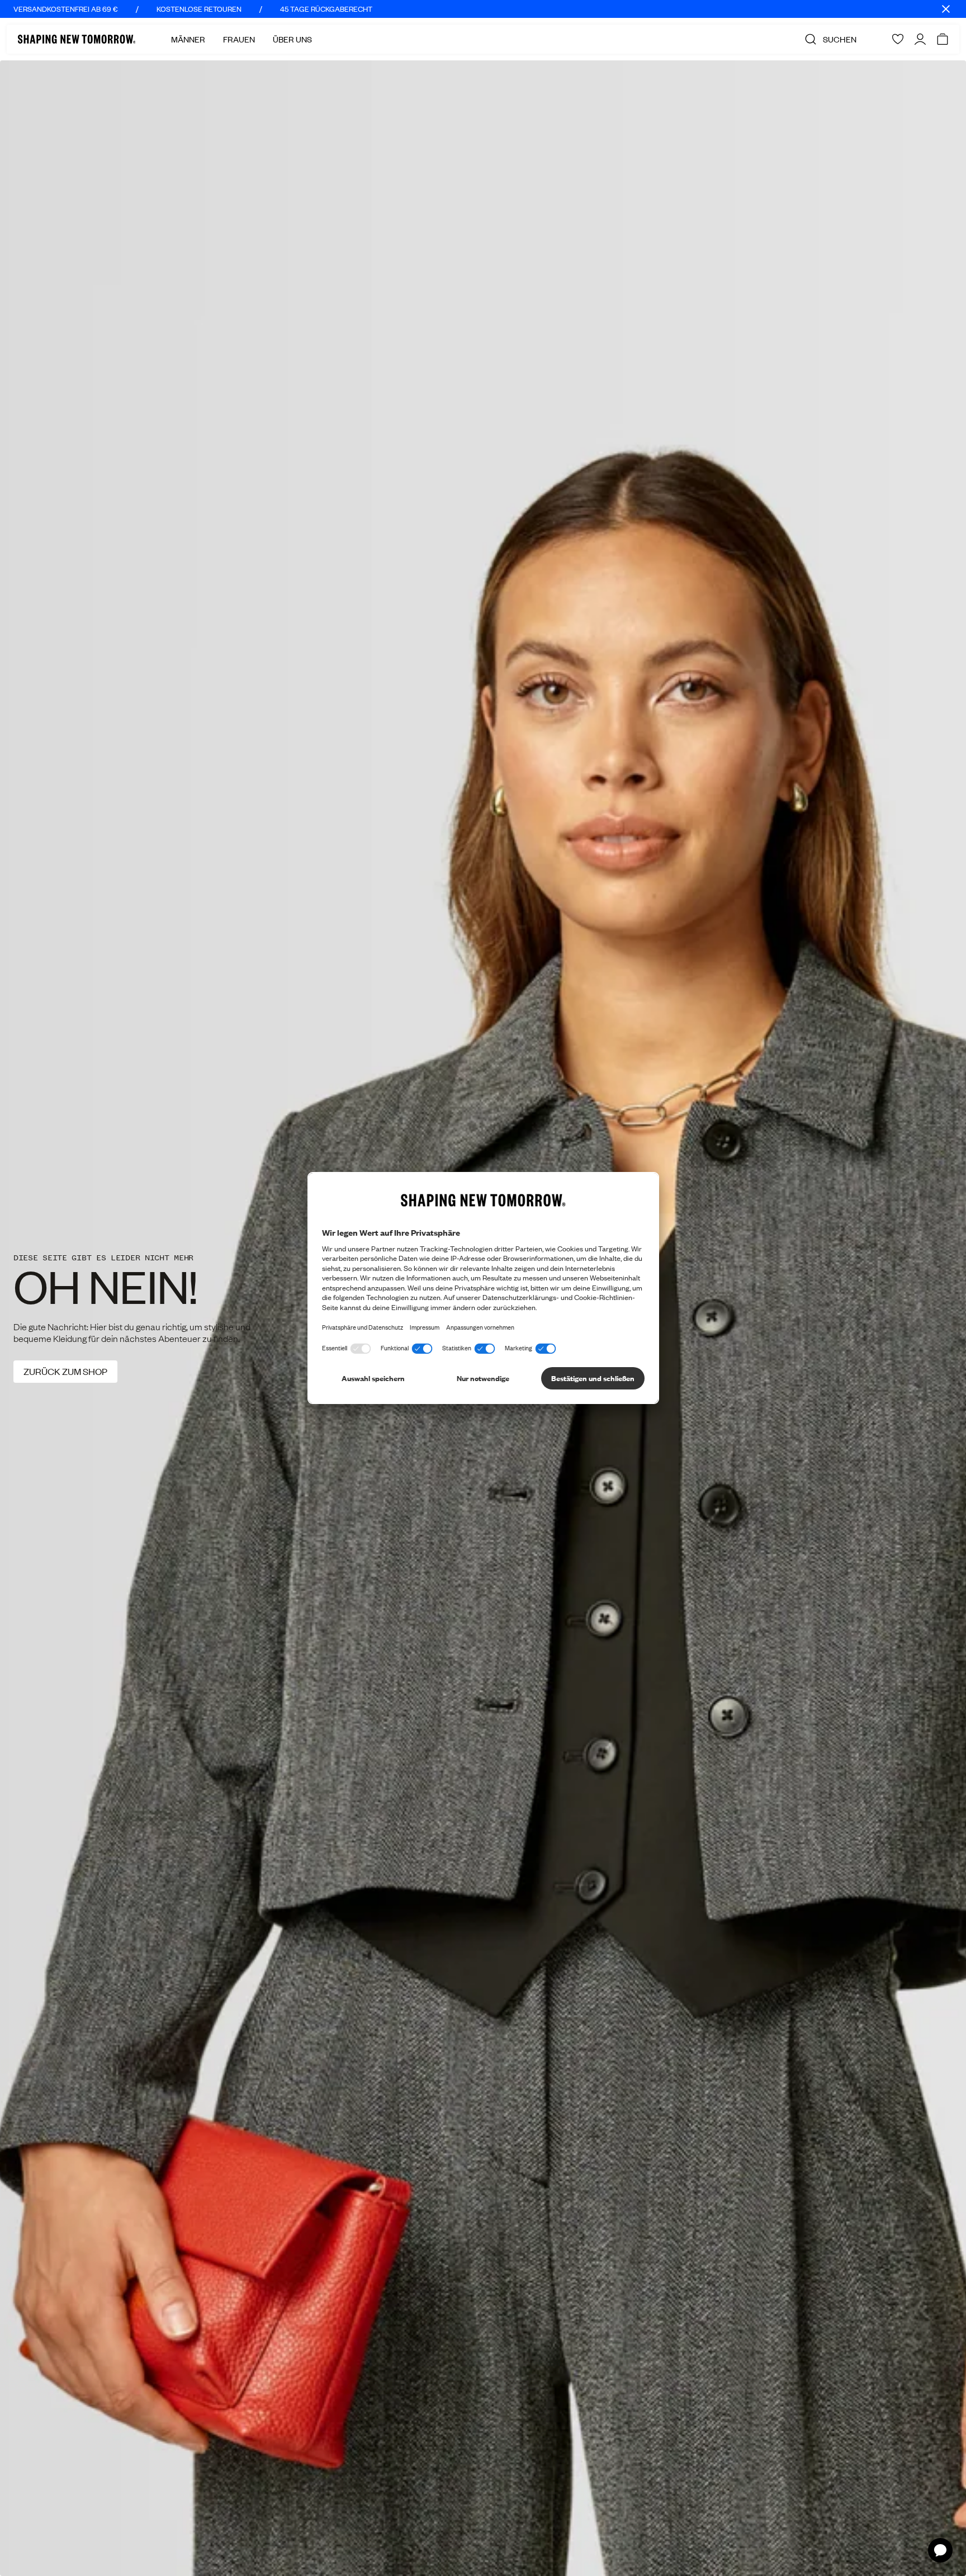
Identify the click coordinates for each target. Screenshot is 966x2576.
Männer (188, 39)
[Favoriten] (898, 39)
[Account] (920, 39)
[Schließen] (946, 9)
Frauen (239, 39)
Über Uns (292, 39)
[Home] (77, 39)
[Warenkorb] (943, 39)
